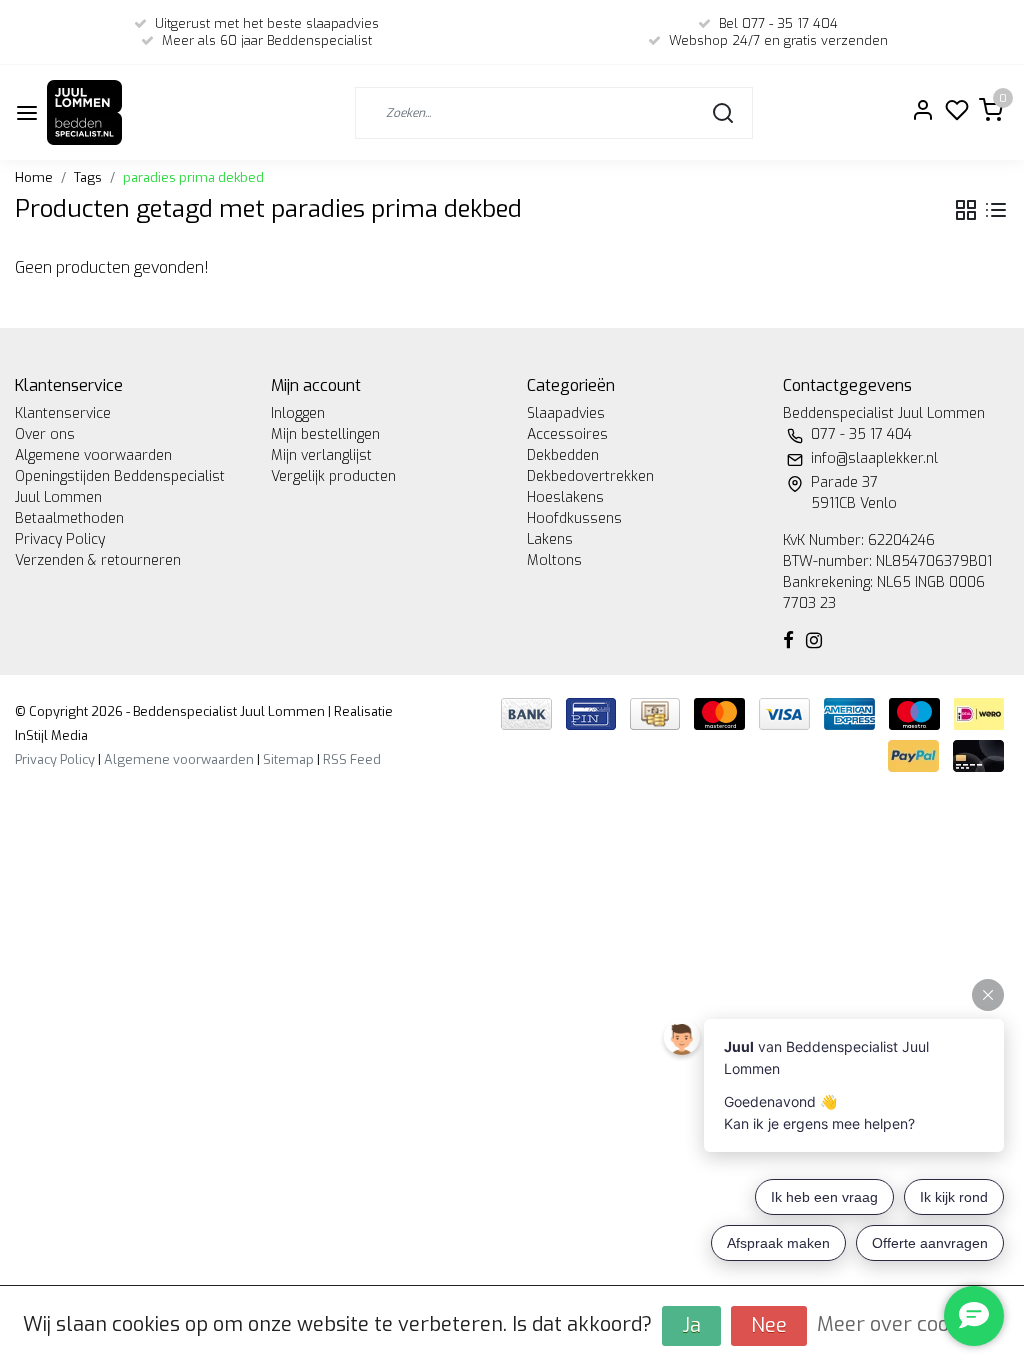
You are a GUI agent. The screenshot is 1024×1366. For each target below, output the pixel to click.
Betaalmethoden (69, 518)
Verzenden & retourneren (98, 560)
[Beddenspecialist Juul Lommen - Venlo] (84, 112)
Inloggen (298, 413)
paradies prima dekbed (193, 177)
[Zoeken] (723, 113)
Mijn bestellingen (325, 434)
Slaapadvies (566, 413)
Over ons (45, 434)
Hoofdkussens (574, 518)
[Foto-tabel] (966, 210)
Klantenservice (63, 413)
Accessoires (567, 434)
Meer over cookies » (909, 1324)
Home (34, 177)
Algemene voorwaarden (93, 455)
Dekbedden (563, 455)
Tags (88, 177)
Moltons (554, 560)
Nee (769, 1325)
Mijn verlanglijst (321, 455)
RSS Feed (352, 759)
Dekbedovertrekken (590, 476)
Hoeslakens (565, 497)
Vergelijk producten (333, 476)
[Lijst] (996, 210)
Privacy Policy (60, 539)
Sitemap (288, 759)
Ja (691, 1325)
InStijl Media (51, 735)
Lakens (550, 539)
